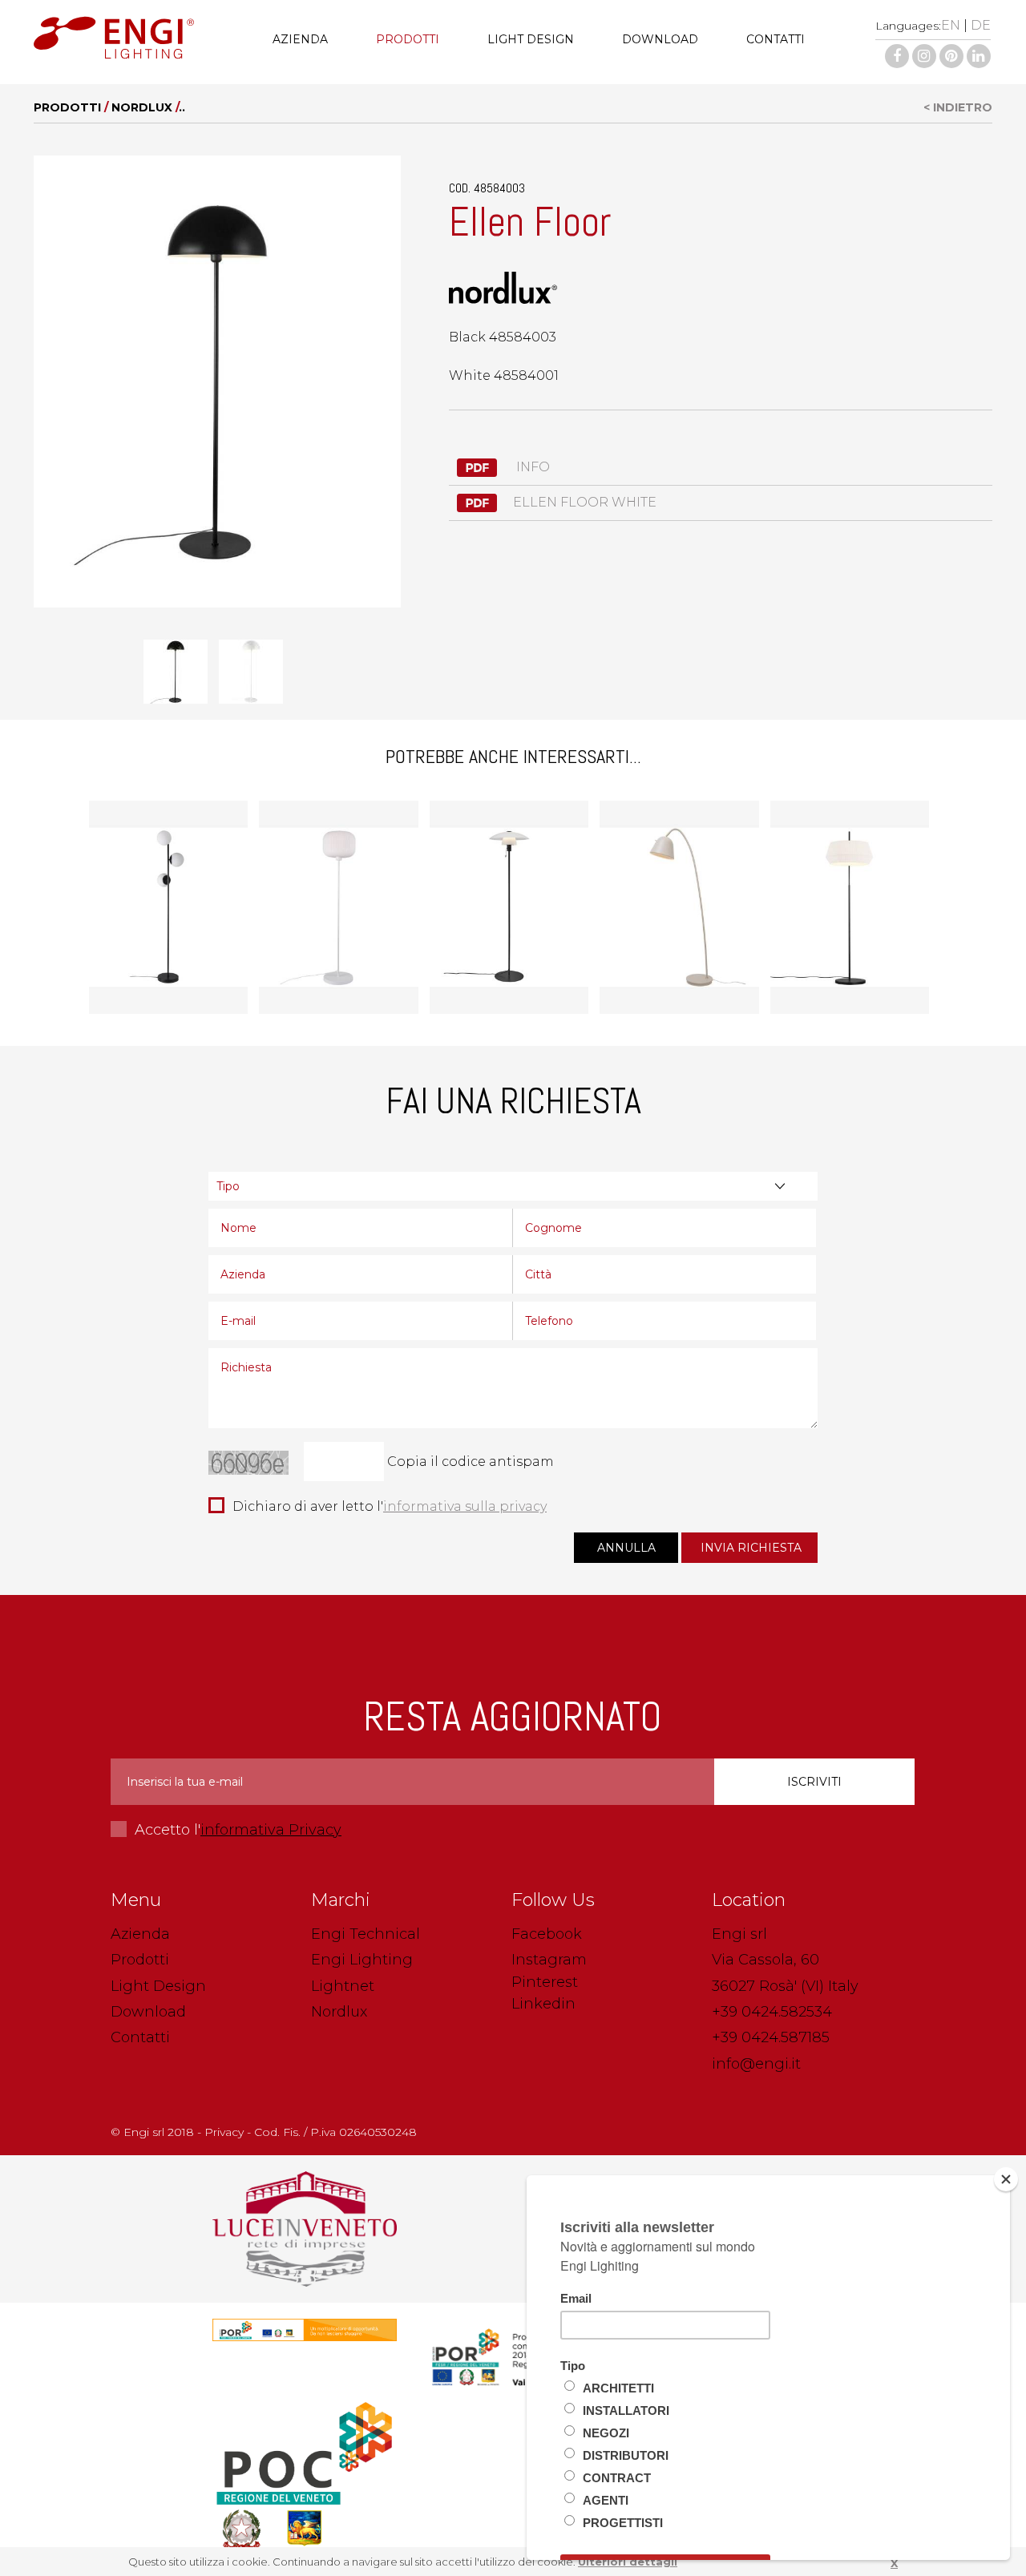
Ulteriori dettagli (628, 2562)
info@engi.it (756, 2064)
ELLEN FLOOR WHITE (585, 502)
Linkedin (543, 2004)
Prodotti (408, 39)
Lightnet (343, 1986)
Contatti (776, 39)
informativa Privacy (271, 1830)
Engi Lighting (362, 1960)
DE (981, 25)
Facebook (547, 1934)
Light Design (531, 39)
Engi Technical (366, 1934)
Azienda (300, 39)
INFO (531, 467)
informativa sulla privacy (465, 1506)
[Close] (1006, 2179)
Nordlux (142, 107)
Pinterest (545, 1982)
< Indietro (958, 107)
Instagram (549, 1960)
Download (660, 39)
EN (951, 25)
